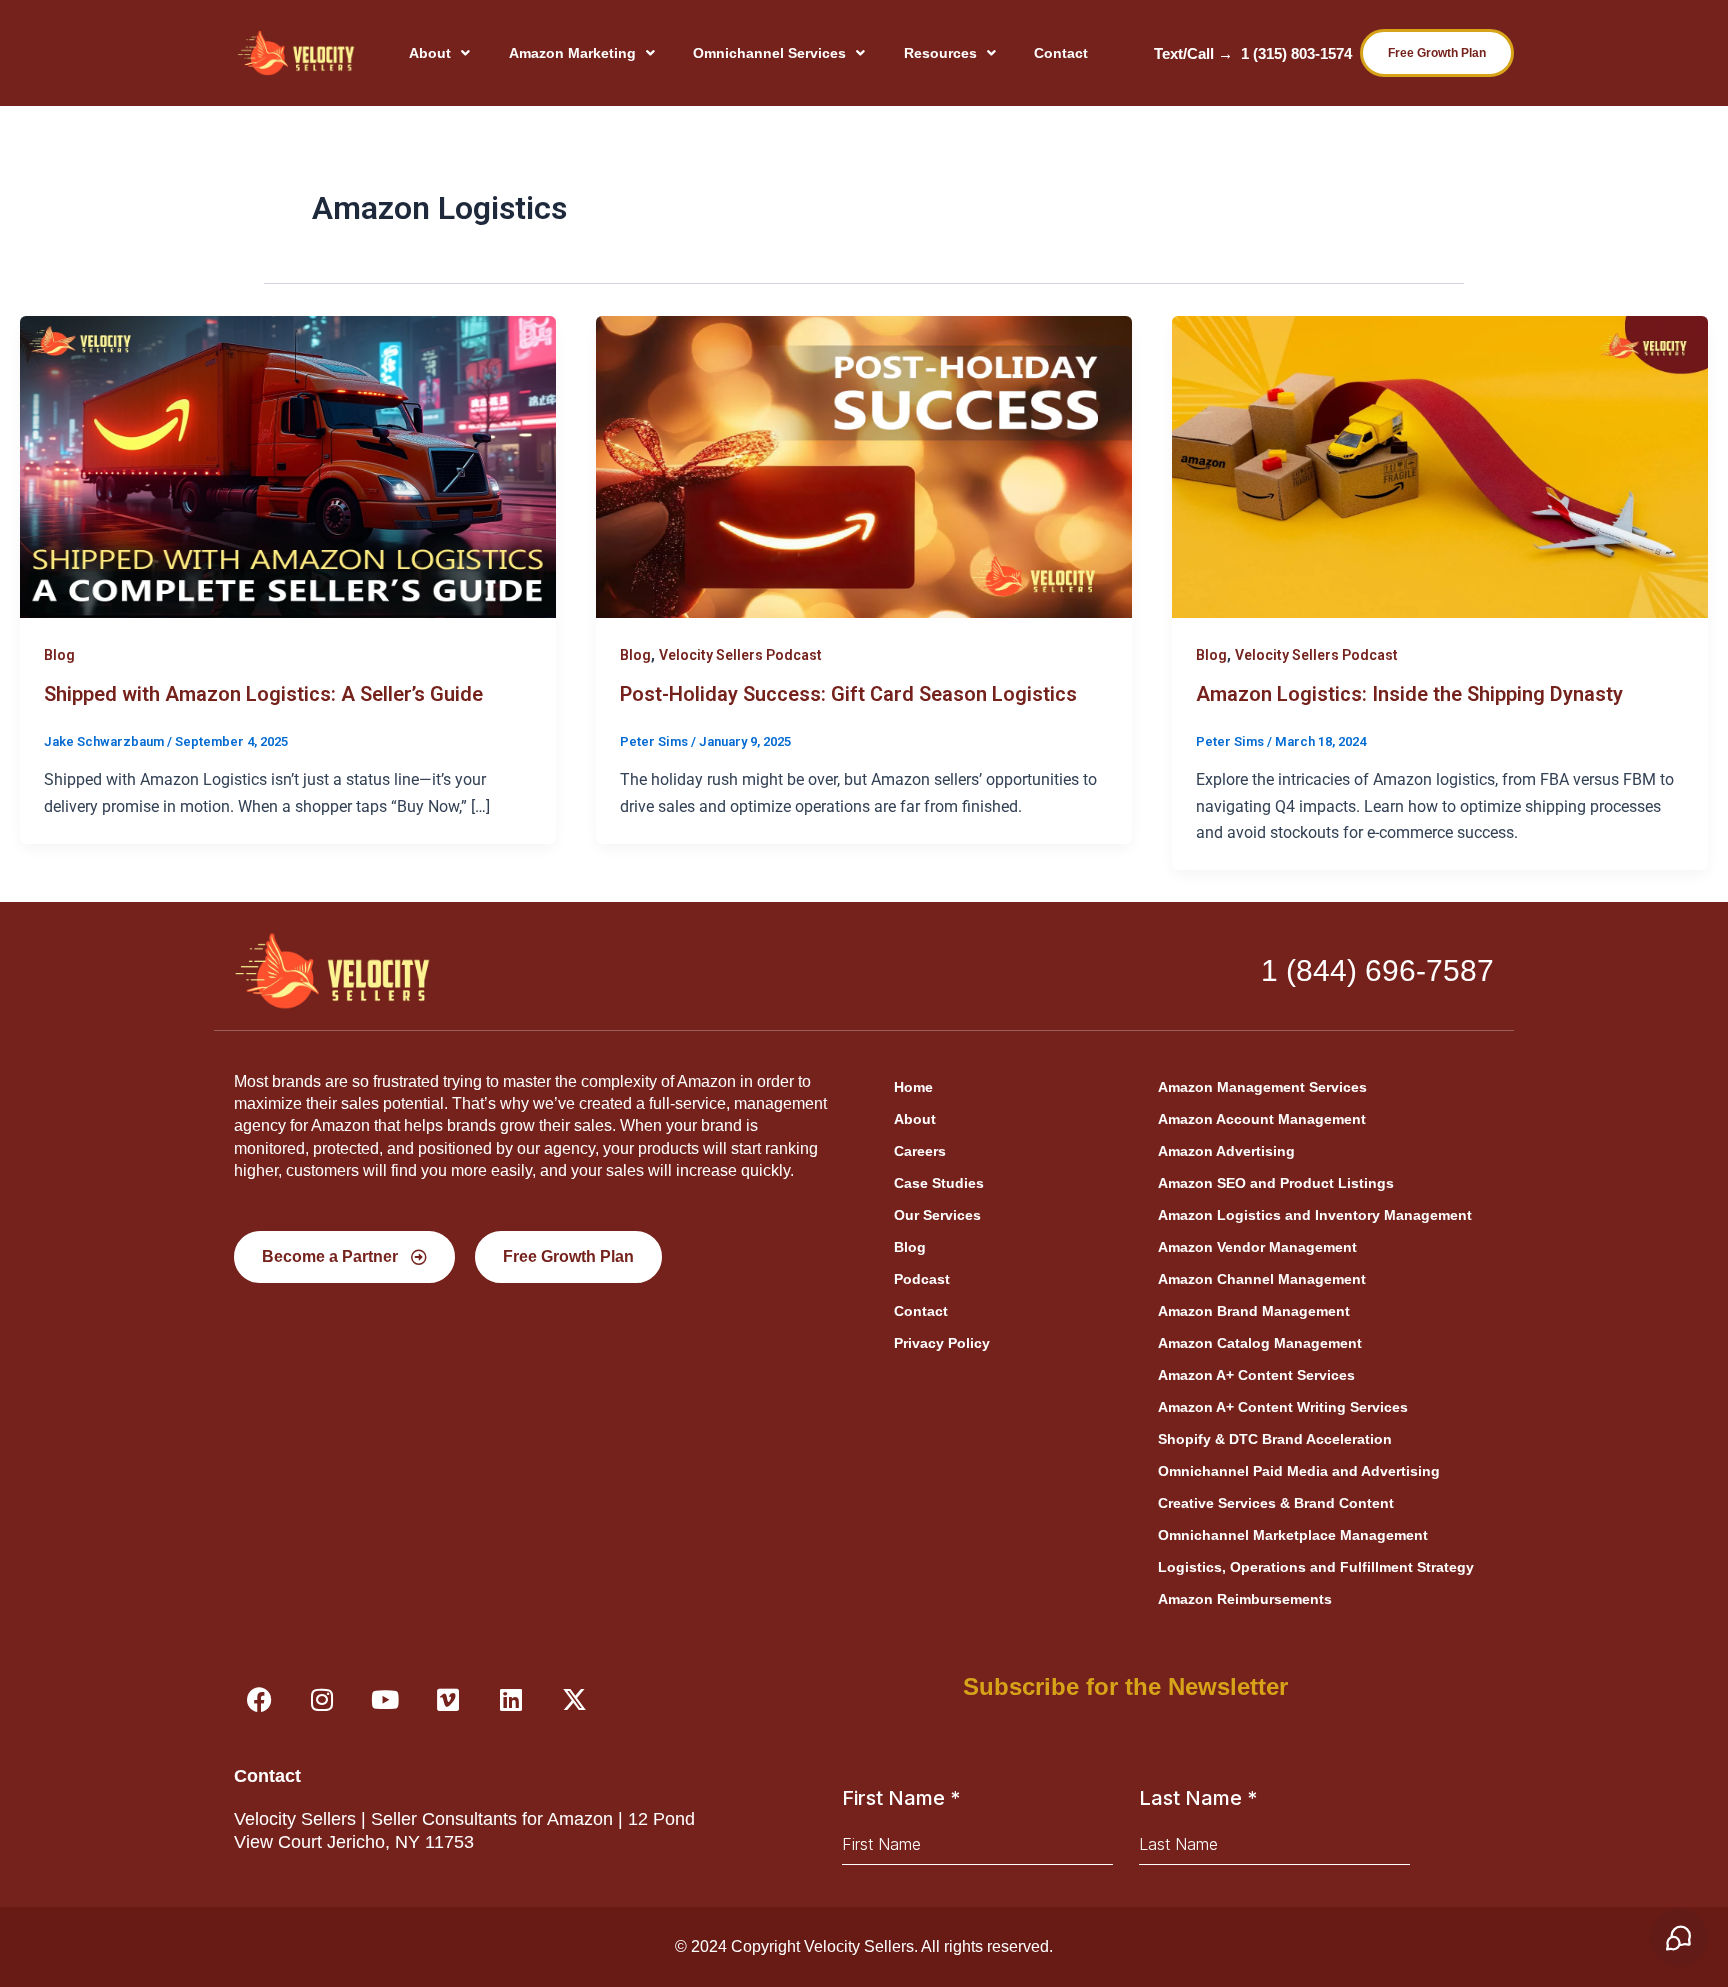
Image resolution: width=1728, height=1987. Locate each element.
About (430, 53)
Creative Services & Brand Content (1276, 1503)
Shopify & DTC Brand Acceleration (1275, 1439)
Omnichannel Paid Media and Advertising (1299, 1471)
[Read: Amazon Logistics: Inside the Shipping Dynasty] (1440, 465)
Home (913, 1087)
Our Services (937, 1215)
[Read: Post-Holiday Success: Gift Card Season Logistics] (864, 465)
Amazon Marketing (572, 53)
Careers (920, 1151)
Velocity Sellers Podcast (740, 655)
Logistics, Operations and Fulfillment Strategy (1316, 1567)
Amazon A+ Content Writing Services (1283, 1407)
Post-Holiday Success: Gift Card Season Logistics (848, 694)
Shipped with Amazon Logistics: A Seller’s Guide (263, 694)
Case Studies (939, 1183)
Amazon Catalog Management (1260, 1343)
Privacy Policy (942, 1343)
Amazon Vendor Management (1257, 1247)
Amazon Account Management (1262, 1119)
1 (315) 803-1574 (1296, 53)
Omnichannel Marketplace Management (1293, 1535)
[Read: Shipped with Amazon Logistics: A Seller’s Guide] (288, 465)
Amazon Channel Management (1262, 1279)
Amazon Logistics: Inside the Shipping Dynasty (1409, 694)
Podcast (922, 1279)
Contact (1061, 53)
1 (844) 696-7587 (1377, 970)
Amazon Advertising (1226, 1151)
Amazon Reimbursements (1245, 1599)
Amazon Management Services (1262, 1087)
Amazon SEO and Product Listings (1276, 1183)
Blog (59, 655)
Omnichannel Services (769, 53)
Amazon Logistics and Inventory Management (1315, 1215)
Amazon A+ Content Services (1256, 1375)
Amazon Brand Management (1254, 1311)
